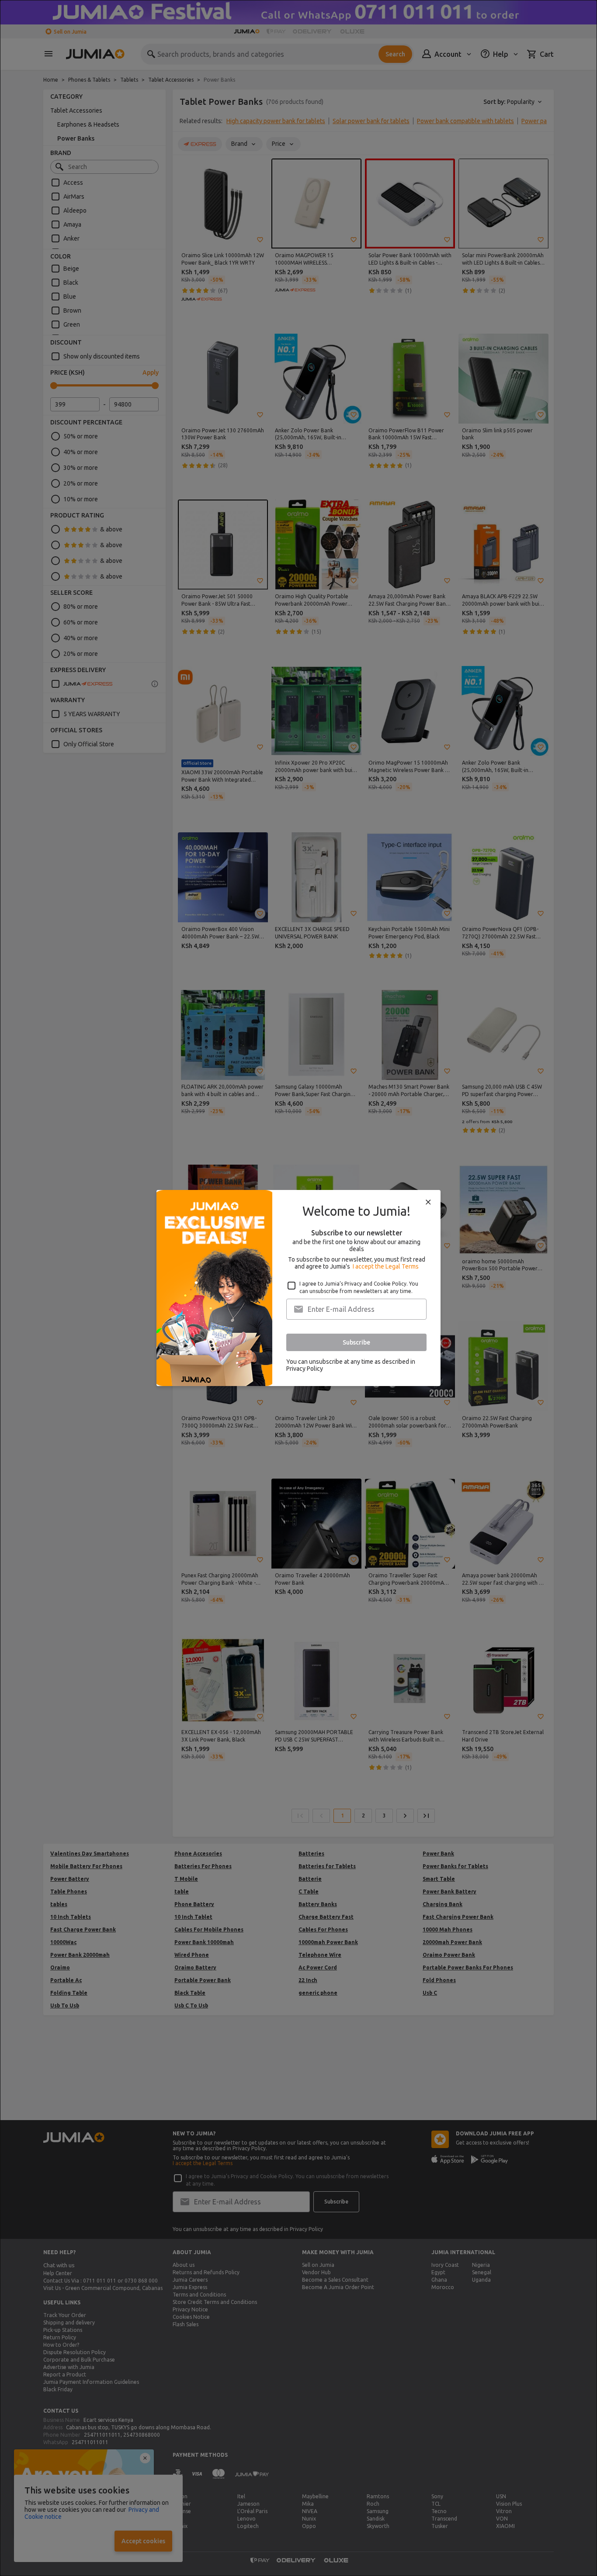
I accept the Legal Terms (386, 1266)
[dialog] (298, 1288)
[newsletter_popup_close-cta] (428, 1202)
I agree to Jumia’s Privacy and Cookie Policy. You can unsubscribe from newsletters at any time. (359, 1287)
